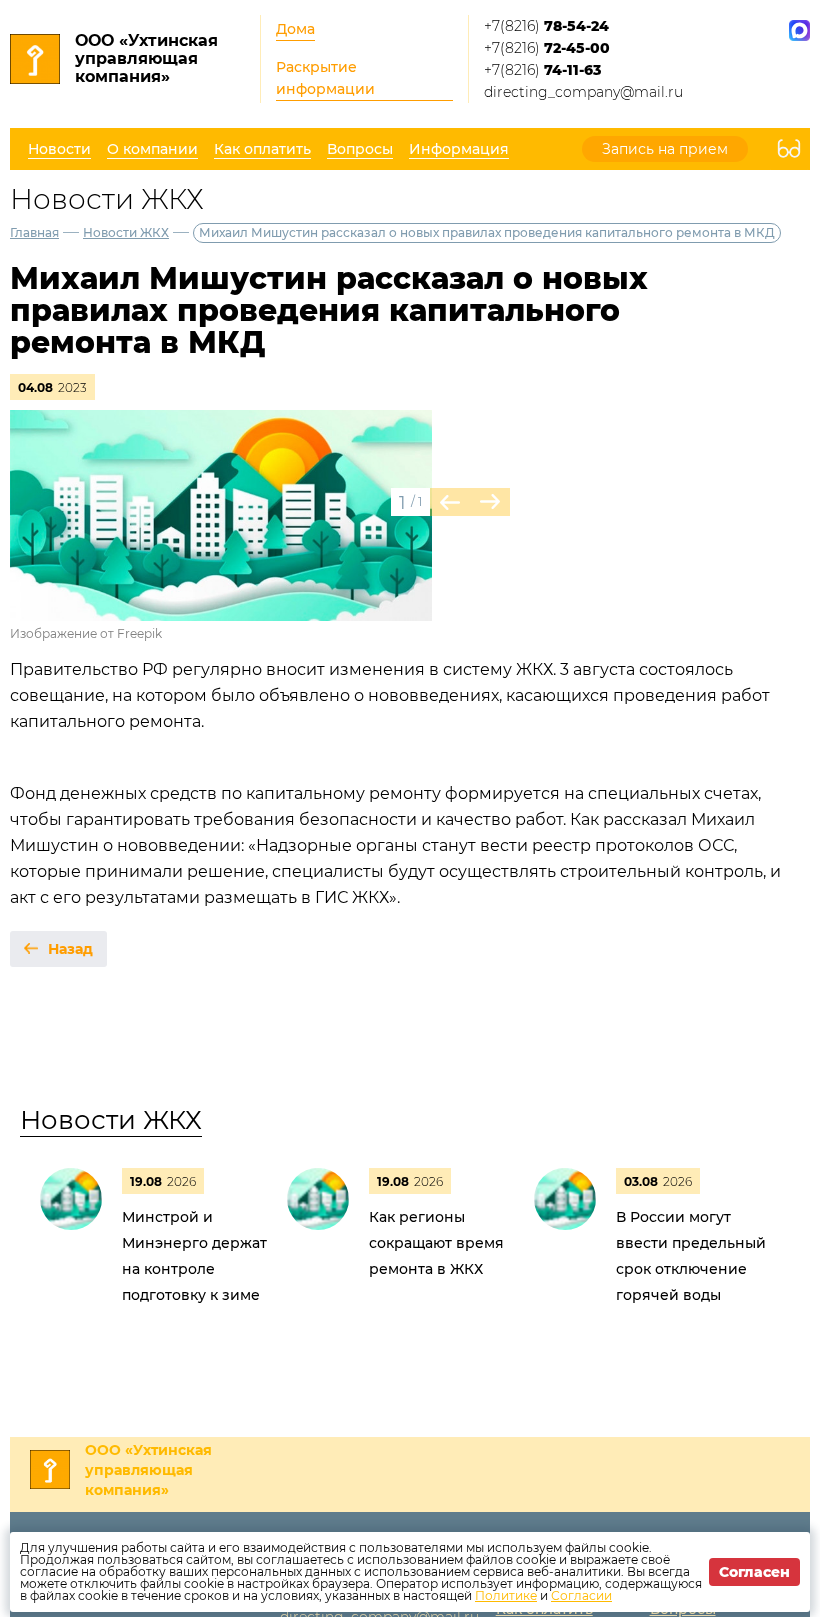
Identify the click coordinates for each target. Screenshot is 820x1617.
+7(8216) (546, 26)
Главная (34, 232)
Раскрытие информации (325, 78)
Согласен (754, 1572)
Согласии (581, 1595)
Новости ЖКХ (126, 232)
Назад (70, 949)
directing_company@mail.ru (583, 92)
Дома (295, 29)
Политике (506, 1595)
